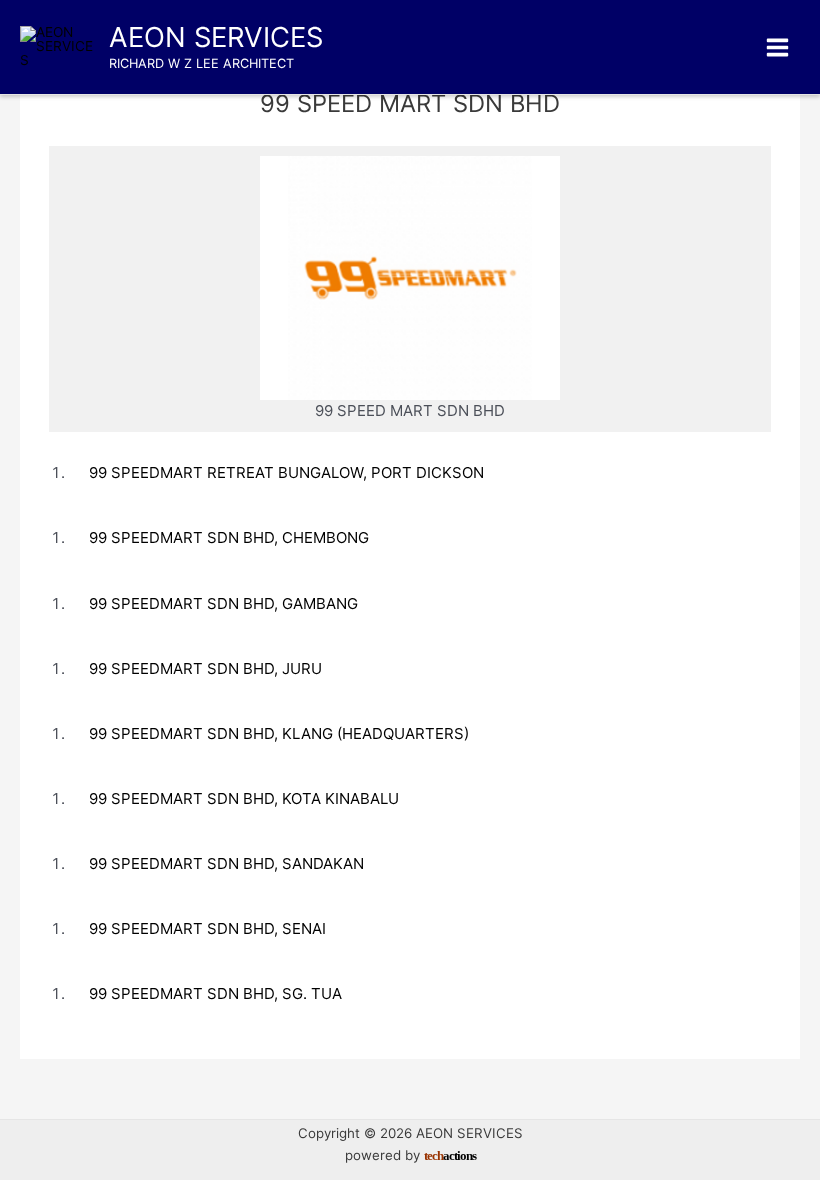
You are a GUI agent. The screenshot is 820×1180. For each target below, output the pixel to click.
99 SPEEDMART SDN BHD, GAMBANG (223, 603)
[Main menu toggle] (778, 47)
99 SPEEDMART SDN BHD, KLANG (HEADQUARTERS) (279, 733)
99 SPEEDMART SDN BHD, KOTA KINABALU (244, 798)
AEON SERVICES (216, 37)
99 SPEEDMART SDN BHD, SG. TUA (215, 993)
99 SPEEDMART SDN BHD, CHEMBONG (229, 537)
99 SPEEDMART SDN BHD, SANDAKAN (226, 863)
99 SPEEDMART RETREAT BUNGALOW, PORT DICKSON (286, 472)
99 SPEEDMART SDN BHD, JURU (205, 668)
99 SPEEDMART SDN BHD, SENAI (207, 928)
